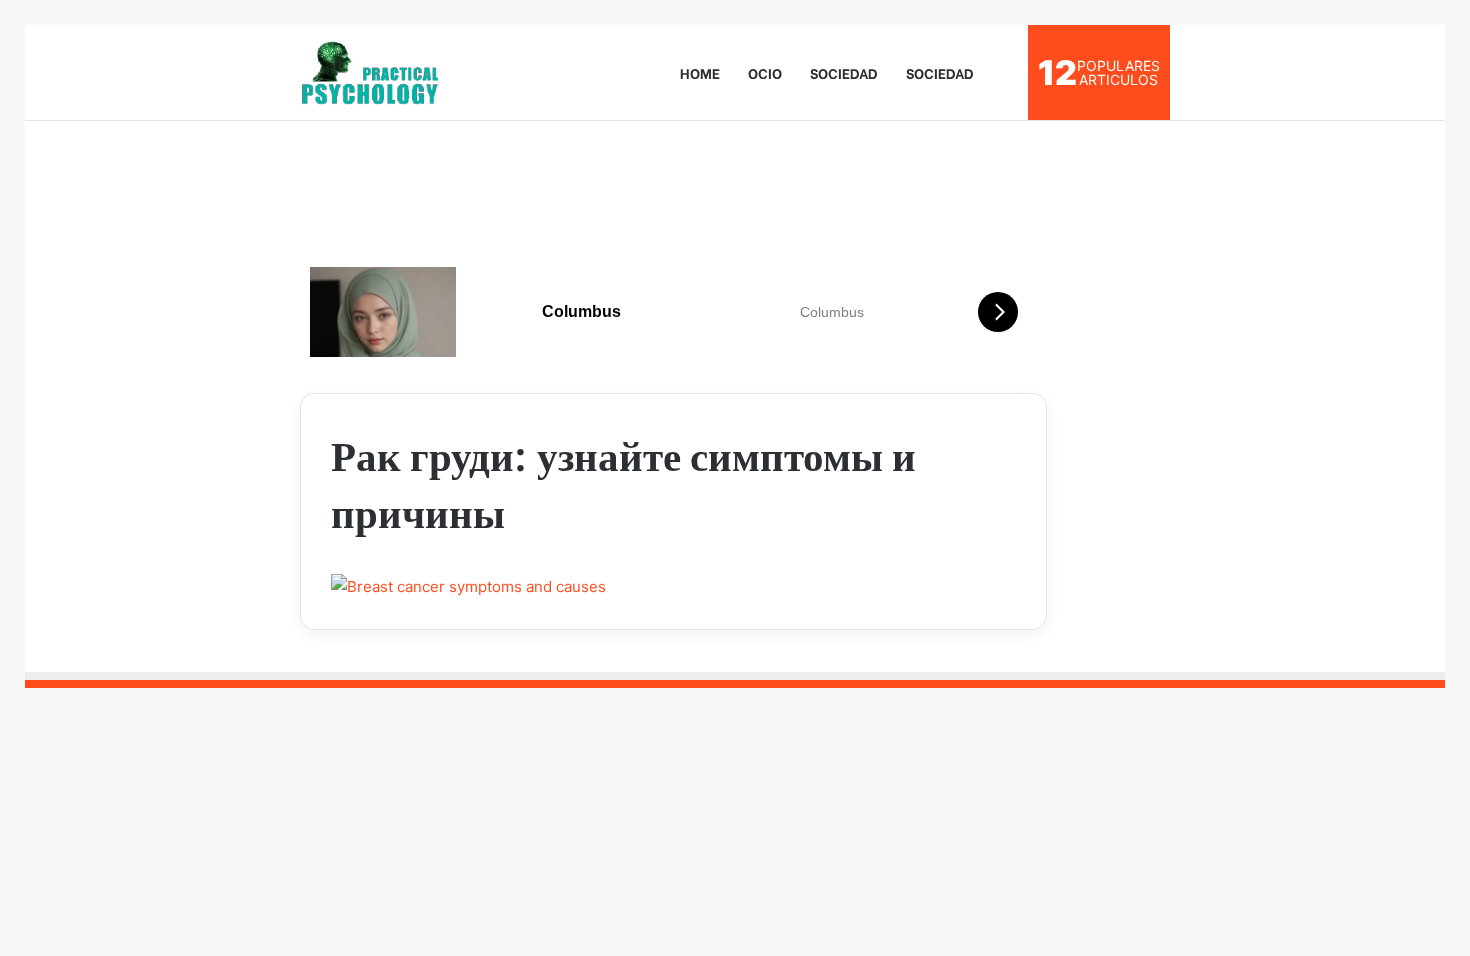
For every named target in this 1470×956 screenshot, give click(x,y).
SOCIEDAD (844, 72)
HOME (700, 72)
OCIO (765, 72)
